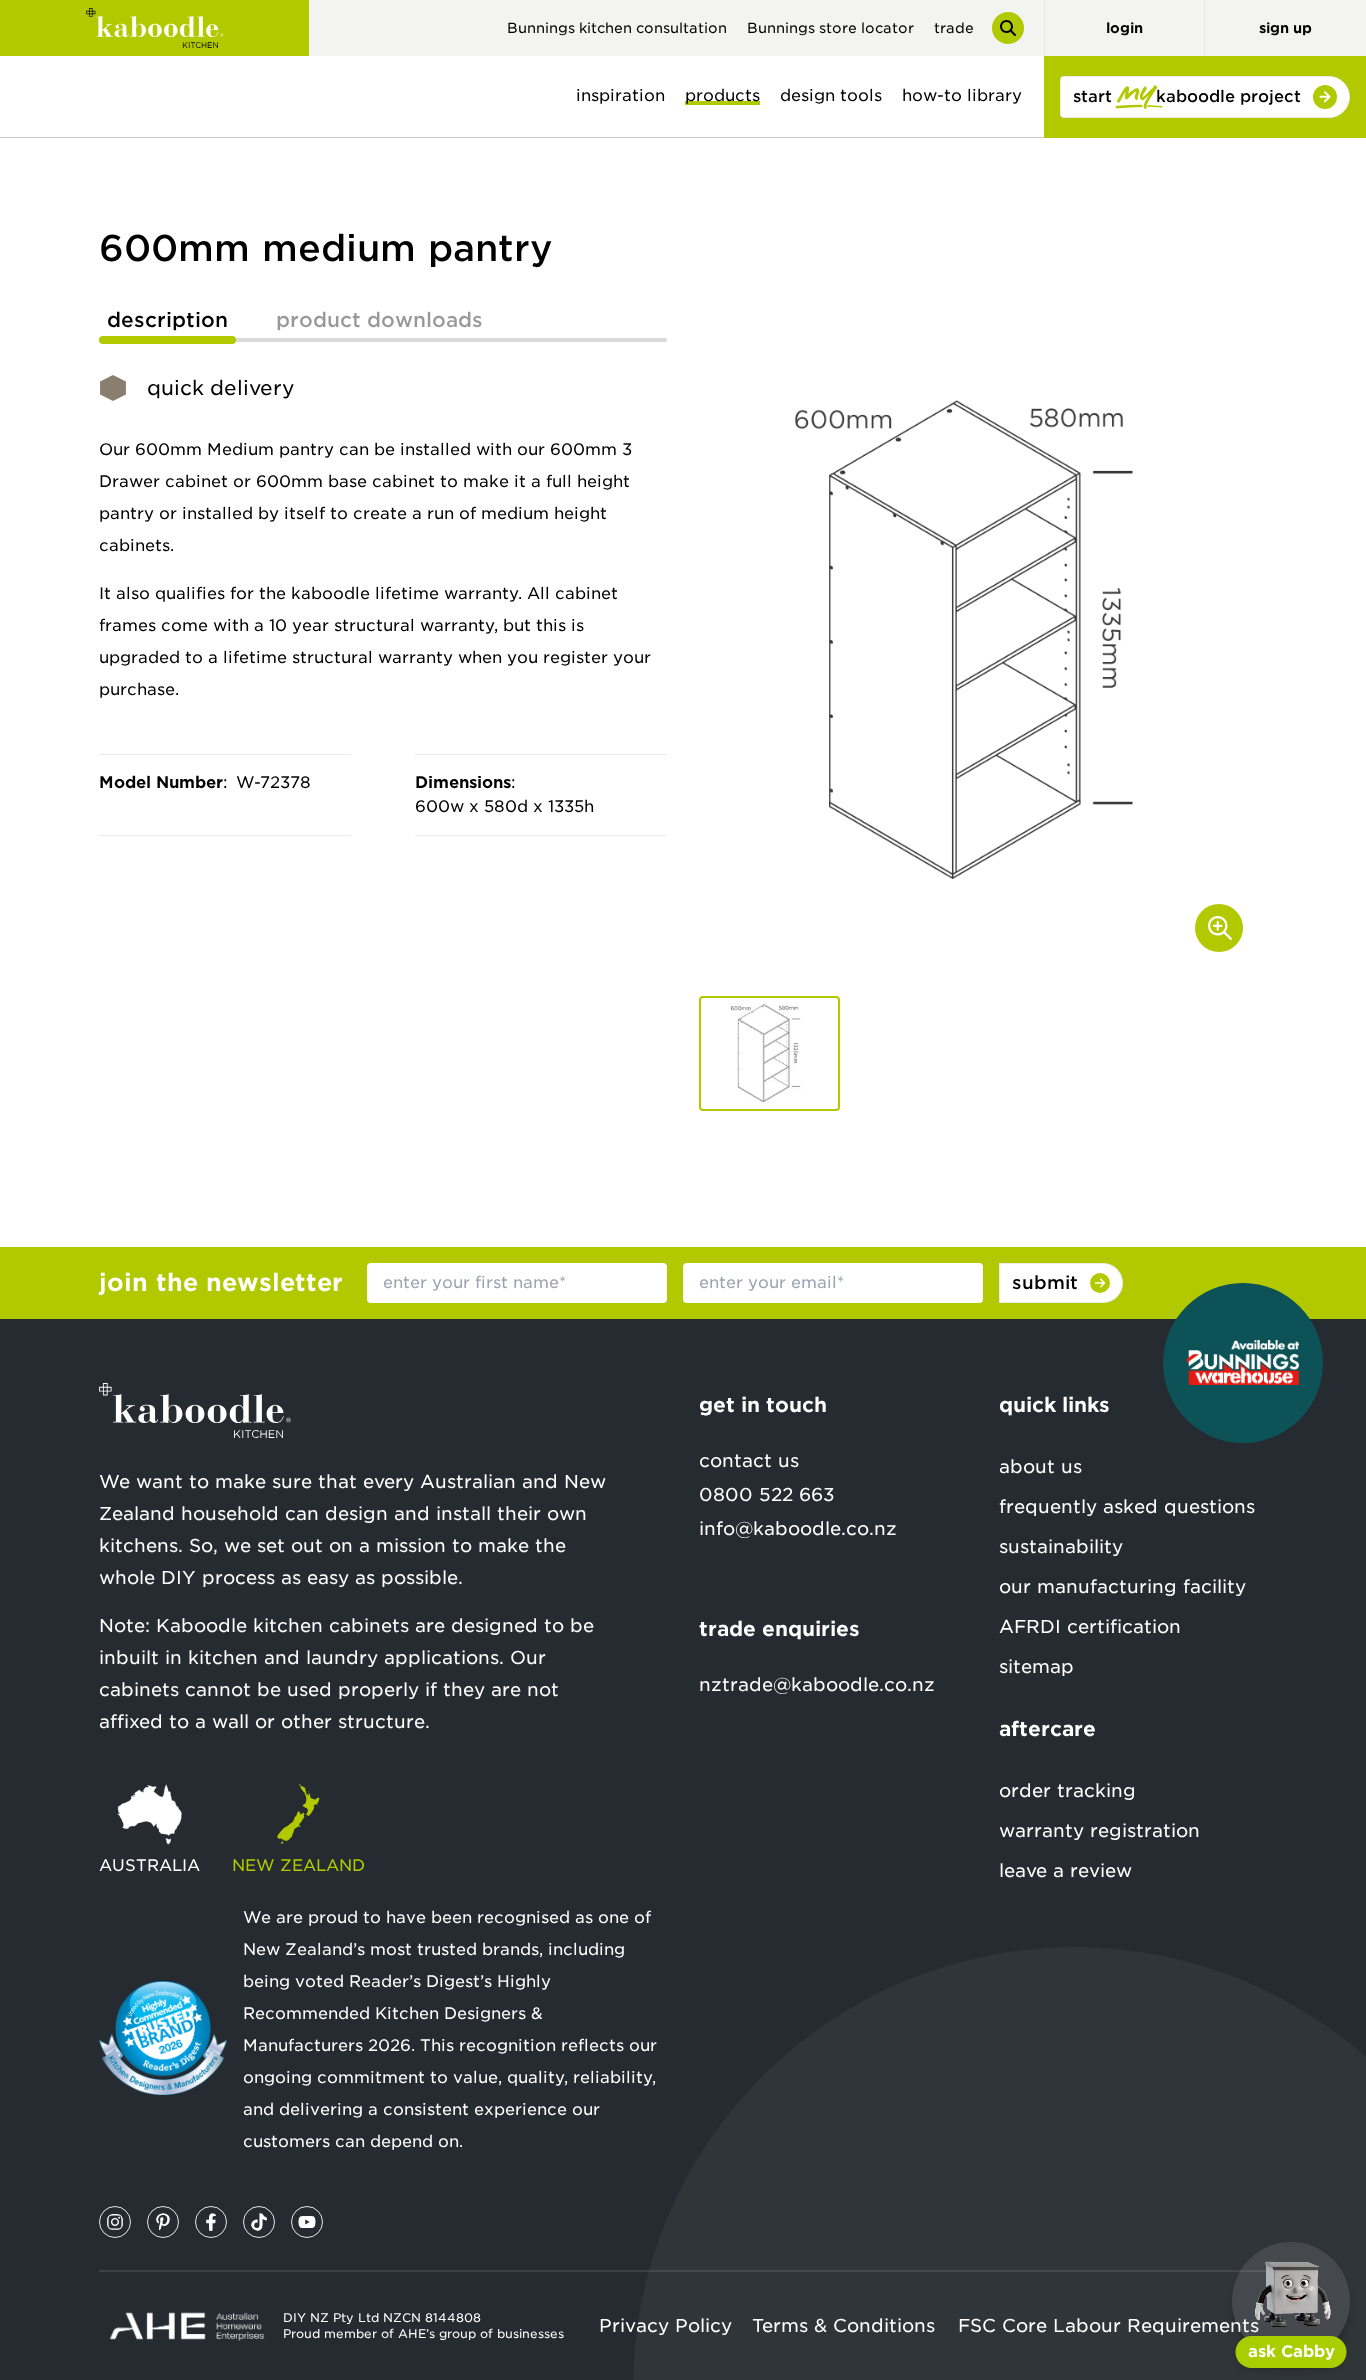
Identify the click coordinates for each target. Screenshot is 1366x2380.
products (722, 95)
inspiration (620, 95)
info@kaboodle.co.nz (798, 1528)
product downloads (379, 320)
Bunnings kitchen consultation (617, 28)
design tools (831, 95)
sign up (1285, 28)
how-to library (962, 95)
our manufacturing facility (1122, 1586)
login (1124, 28)
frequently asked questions (1127, 1506)
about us (1040, 1466)
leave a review (1065, 1870)
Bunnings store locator (830, 28)
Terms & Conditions (843, 2325)
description (167, 320)
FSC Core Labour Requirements (1108, 2325)
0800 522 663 (767, 1494)
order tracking (1067, 1790)
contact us (749, 1460)
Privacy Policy (665, 2325)
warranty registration (1099, 1830)
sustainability (1061, 1546)
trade (954, 28)
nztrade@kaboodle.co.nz (817, 1684)
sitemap (1036, 1666)
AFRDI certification (1090, 1626)
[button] (769, 1053)
